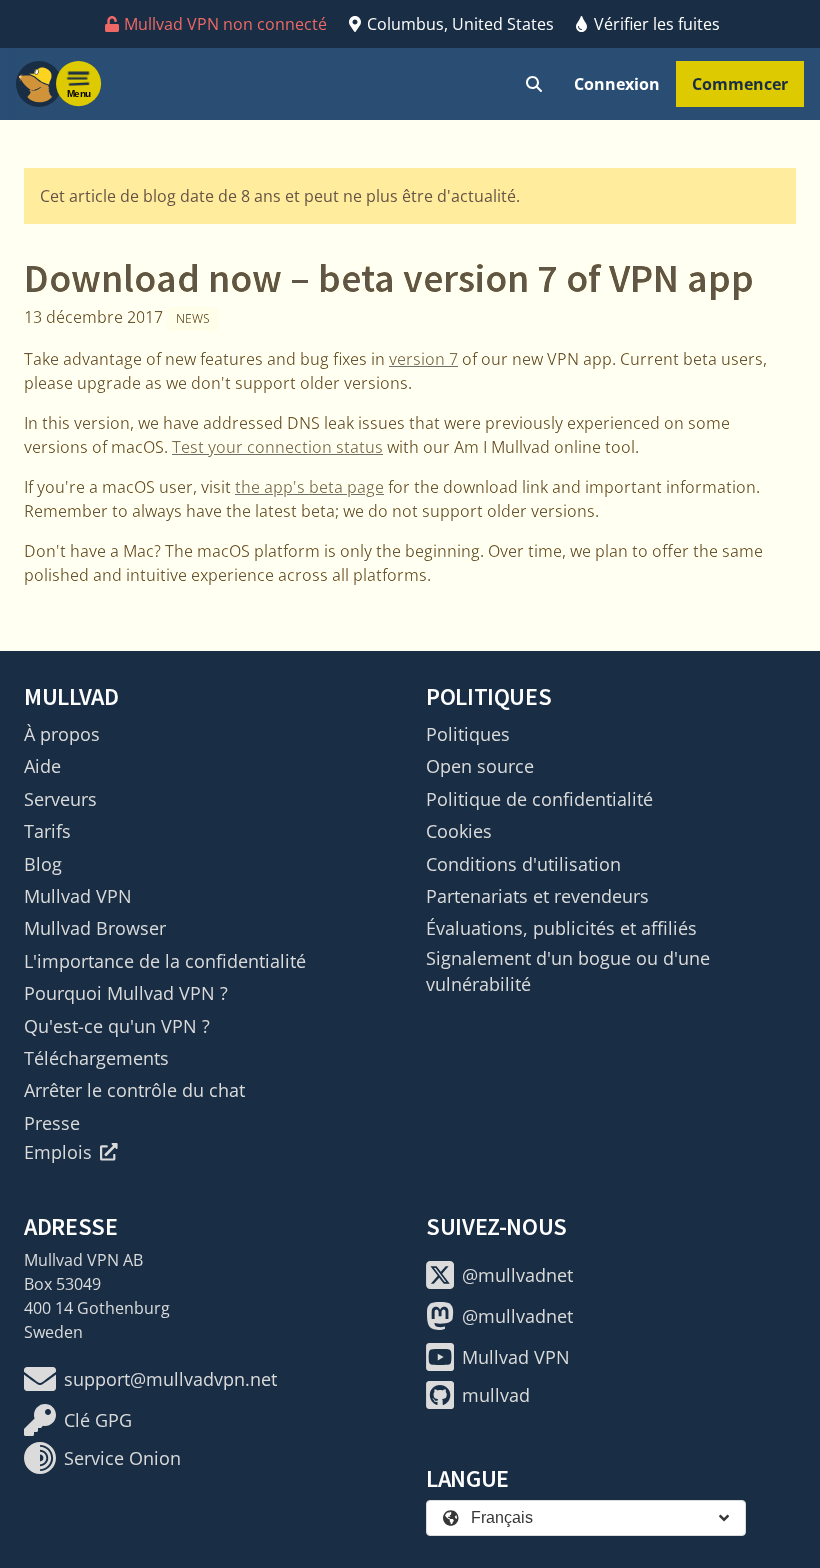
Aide (42, 766)
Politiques (468, 734)
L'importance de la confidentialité (165, 961)
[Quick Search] (534, 84)
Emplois (58, 1152)
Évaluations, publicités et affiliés (561, 928)
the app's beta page (309, 487)
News (193, 318)
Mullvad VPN (78, 896)
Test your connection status (277, 447)
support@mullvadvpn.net (170, 1379)
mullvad (496, 1395)
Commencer (740, 84)
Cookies (459, 831)
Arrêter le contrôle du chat (134, 1090)
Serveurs (60, 799)
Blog (43, 864)
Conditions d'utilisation (523, 864)
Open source (480, 766)
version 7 (423, 359)
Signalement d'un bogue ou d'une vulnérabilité (568, 971)
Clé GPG (98, 1420)
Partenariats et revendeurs (537, 896)
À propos (62, 734)
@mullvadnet (517, 1275)
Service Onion (122, 1458)
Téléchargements (96, 1058)
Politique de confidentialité (539, 799)
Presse (52, 1123)
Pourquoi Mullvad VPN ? (126, 993)
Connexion (617, 84)
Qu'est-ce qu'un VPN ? (117, 1026)
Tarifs (47, 831)
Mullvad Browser (95, 928)
